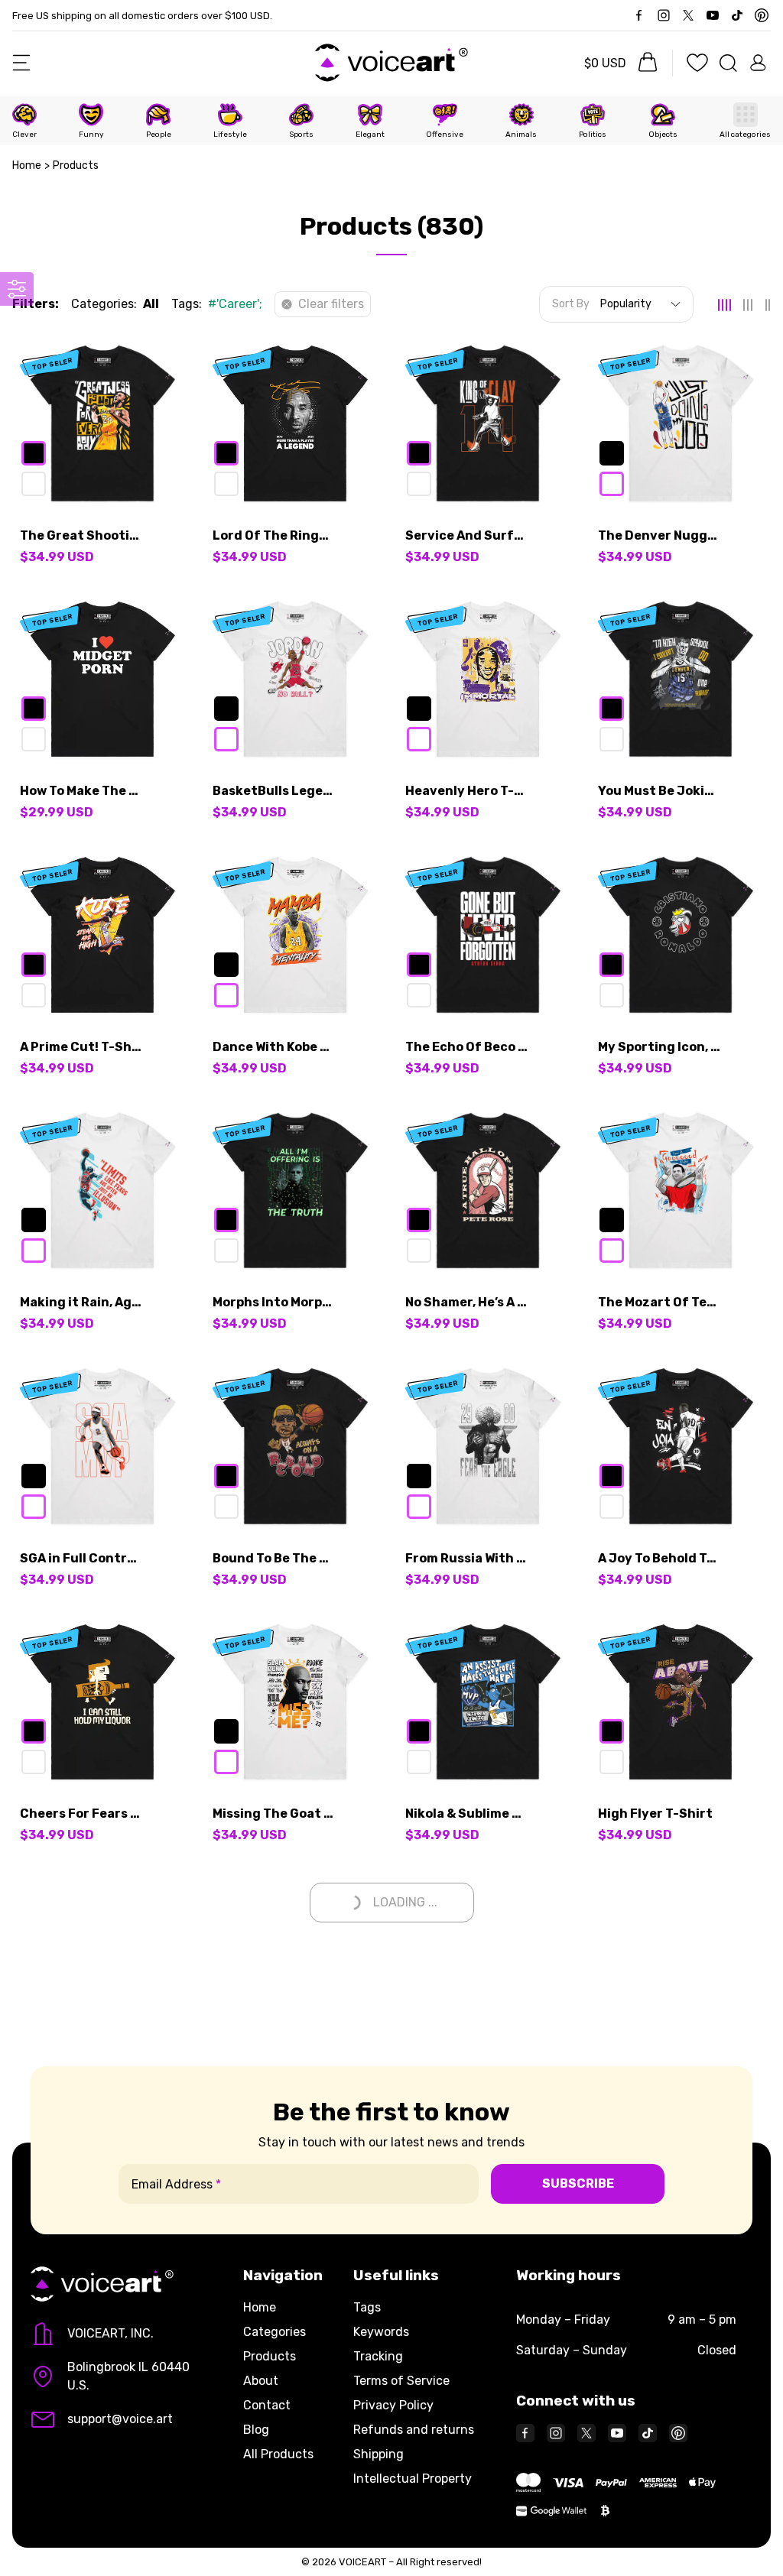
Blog (256, 2430)
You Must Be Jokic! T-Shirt (659, 791)
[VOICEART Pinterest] (762, 15)
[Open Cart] (645, 63)
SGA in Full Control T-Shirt (81, 1558)
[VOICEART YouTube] (617, 2433)
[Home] (391, 63)
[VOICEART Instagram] (664, 15)
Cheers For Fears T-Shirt (81, 1814)
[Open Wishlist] (697, 63)
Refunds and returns (414, 2430)
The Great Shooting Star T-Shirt (81, 535)
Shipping (379, 2454)
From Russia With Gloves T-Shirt (466, 1558)
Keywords (381, 2332)
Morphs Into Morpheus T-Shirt (274, 1302)
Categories (275, 2332)
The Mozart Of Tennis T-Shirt (659, 1302)
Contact (267, 2405)
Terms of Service (401, 2381)
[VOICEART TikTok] (737, 15)
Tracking (378, 2356)
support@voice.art (120, 2419)
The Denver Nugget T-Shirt (659, 535)
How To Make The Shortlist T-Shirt (81, 791)
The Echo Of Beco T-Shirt (466, 1047)
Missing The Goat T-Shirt (274, 1814)
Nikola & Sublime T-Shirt (466, 1814)
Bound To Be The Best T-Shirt (274, 1558)
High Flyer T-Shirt (655, 1814)
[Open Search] (728, 63)
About (261, 2381)
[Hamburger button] (21, 63)
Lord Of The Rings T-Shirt (274, 535)
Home (27, 165)
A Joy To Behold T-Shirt (659, 1558)
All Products (278, 2454)
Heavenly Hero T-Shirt (466, 791)
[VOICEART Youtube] (713, 15)
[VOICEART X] (688, 15)
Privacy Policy (393, 2405)
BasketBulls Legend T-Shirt (274, 791)
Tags (367, 2307)
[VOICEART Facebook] (639, 15)
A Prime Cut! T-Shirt (81, 1047)
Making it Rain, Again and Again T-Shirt (81, 1302)
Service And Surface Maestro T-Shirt (466, 535)
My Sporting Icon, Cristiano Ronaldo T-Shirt (659, 1047)
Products (270, 2356)
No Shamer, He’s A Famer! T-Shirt (466, 1302)
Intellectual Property (413, 2479)
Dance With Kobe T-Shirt (274, 1047)
